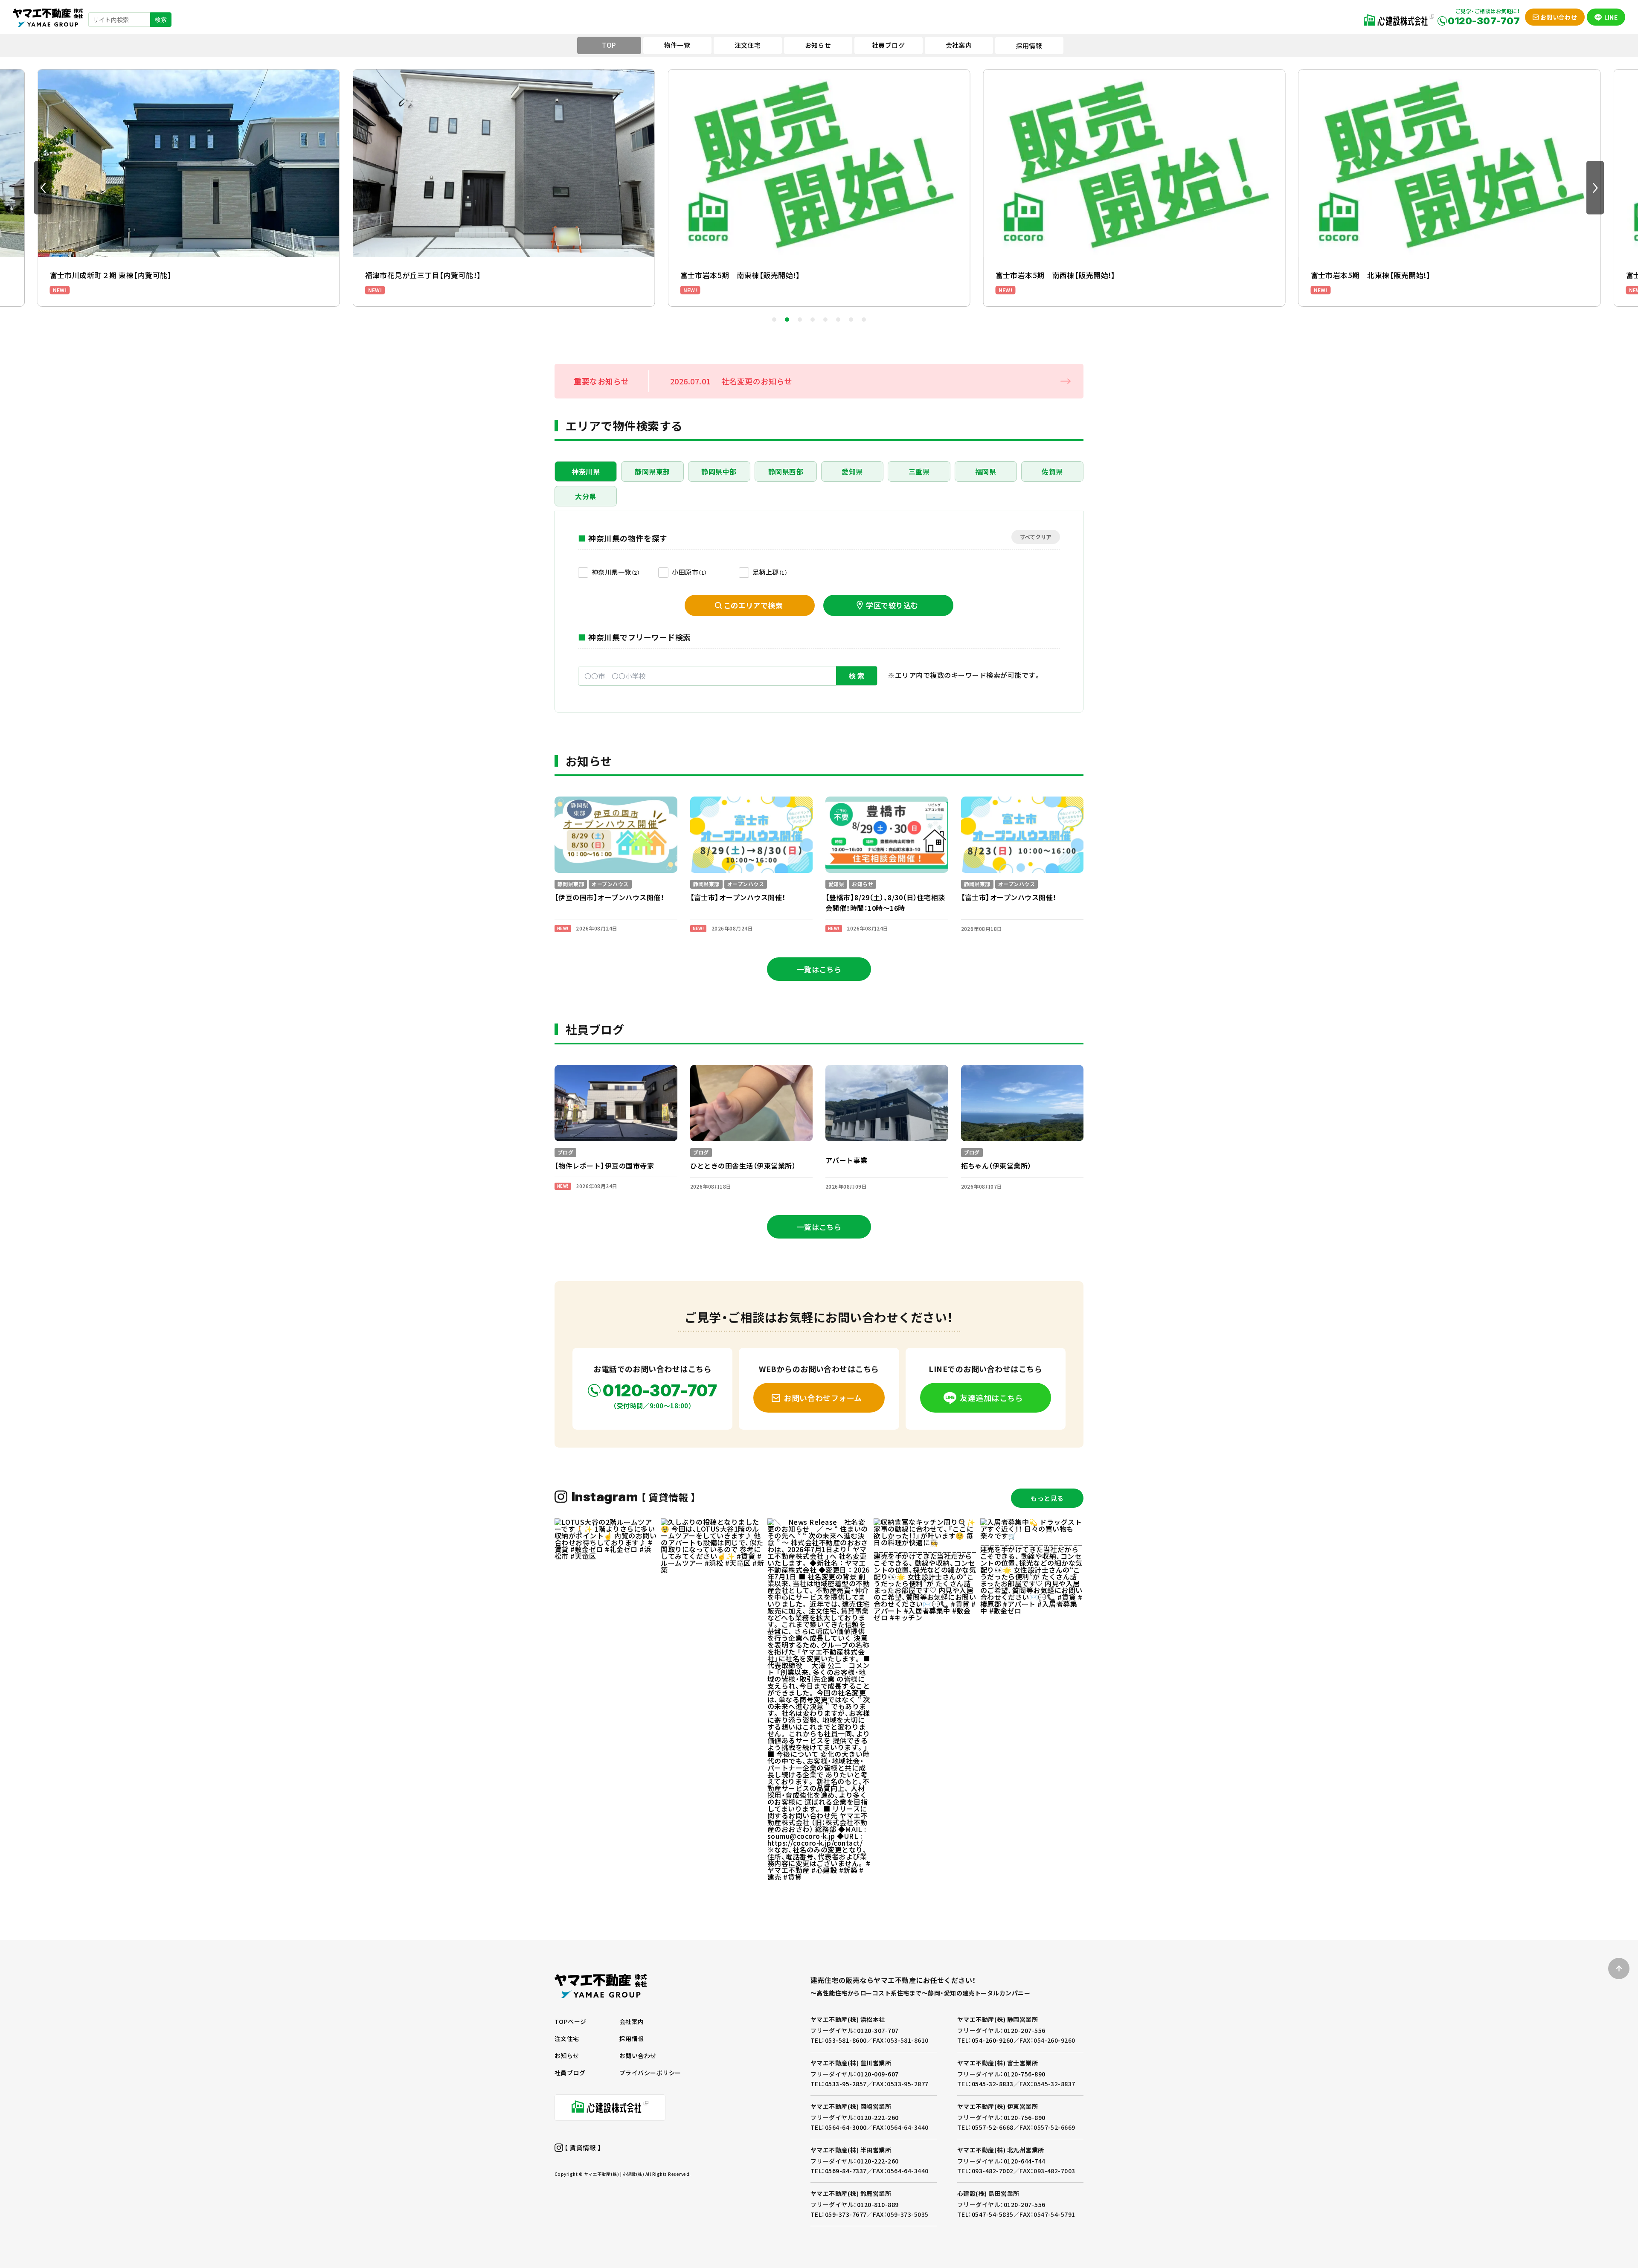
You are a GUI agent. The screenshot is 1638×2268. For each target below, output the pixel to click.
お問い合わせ (638, 2056)
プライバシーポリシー (650, 2073)
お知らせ (567, 2056)
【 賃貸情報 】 (582, 2147)
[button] (43, 188)
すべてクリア (1036, 537)
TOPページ (571, 2021)
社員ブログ (570, 2073)
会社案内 (632, 2021)
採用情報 (1029, 45)
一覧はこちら (819, 969)
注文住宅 (567, 2038)
